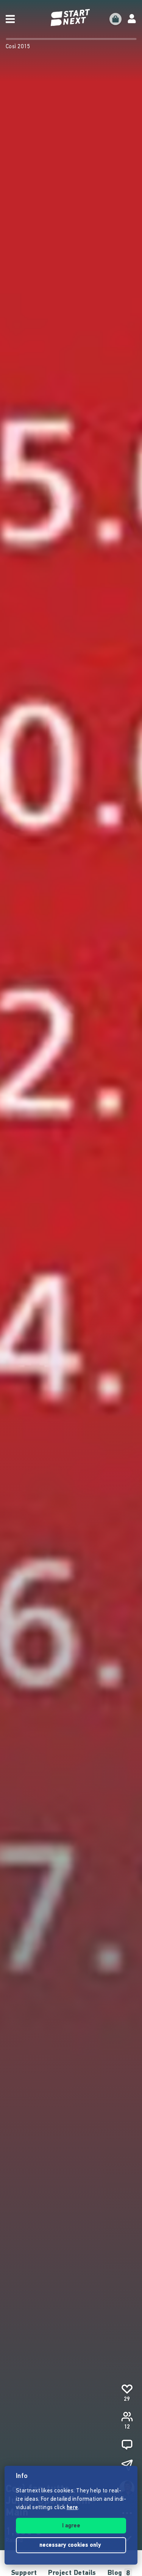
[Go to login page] (132, 19)
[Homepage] (71, 18)
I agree (71, 2526)
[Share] (127, 2465)
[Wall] (127, 2445)
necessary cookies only (71, 2545)
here (72, 2508)
